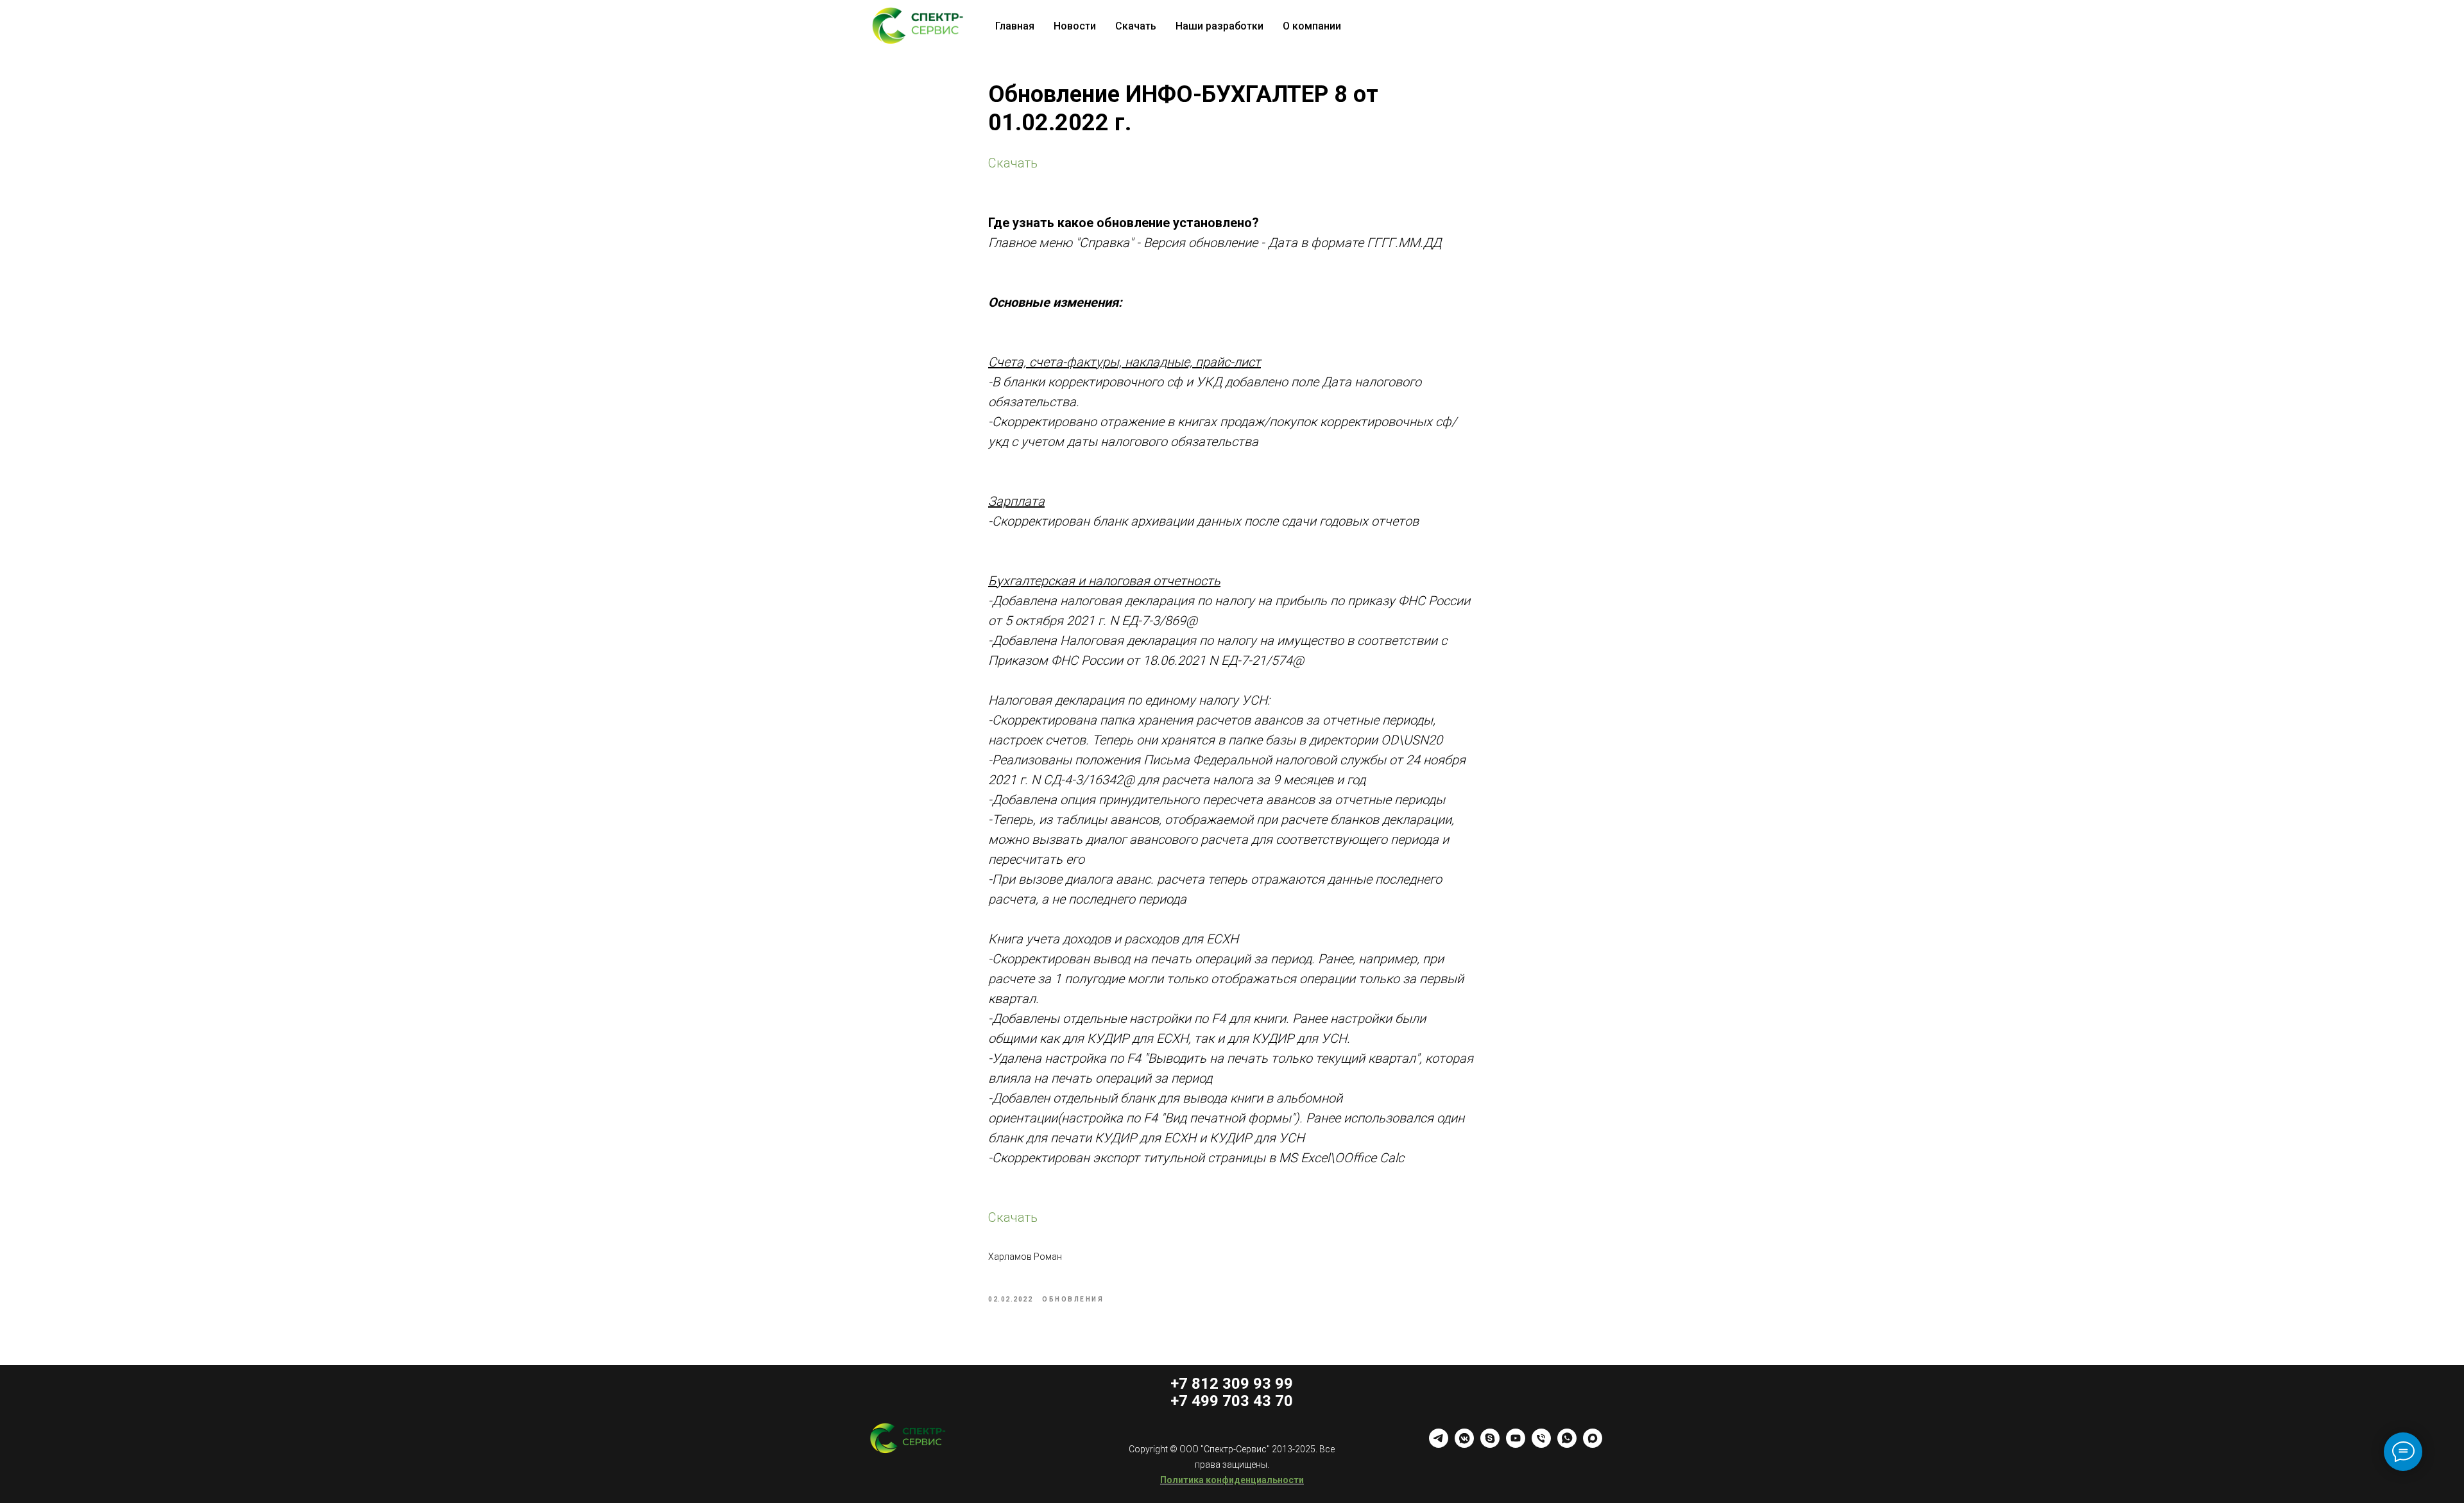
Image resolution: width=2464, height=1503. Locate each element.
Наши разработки (1219, 26)
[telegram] (1439, 1444)
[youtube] (1516, 1444)
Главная (1015, 26)
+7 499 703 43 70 (1232, 1401)
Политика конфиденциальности (1232, 1480)
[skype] (1490, 1444)
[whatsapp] (1567, 1444)
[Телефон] (1541, 1444)
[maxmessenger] (1593, 1444)
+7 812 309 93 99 (1232, 1384)
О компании (1312, 26)
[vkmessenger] (1464, 1444)
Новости (1075, 26)
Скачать (1136, 26)
